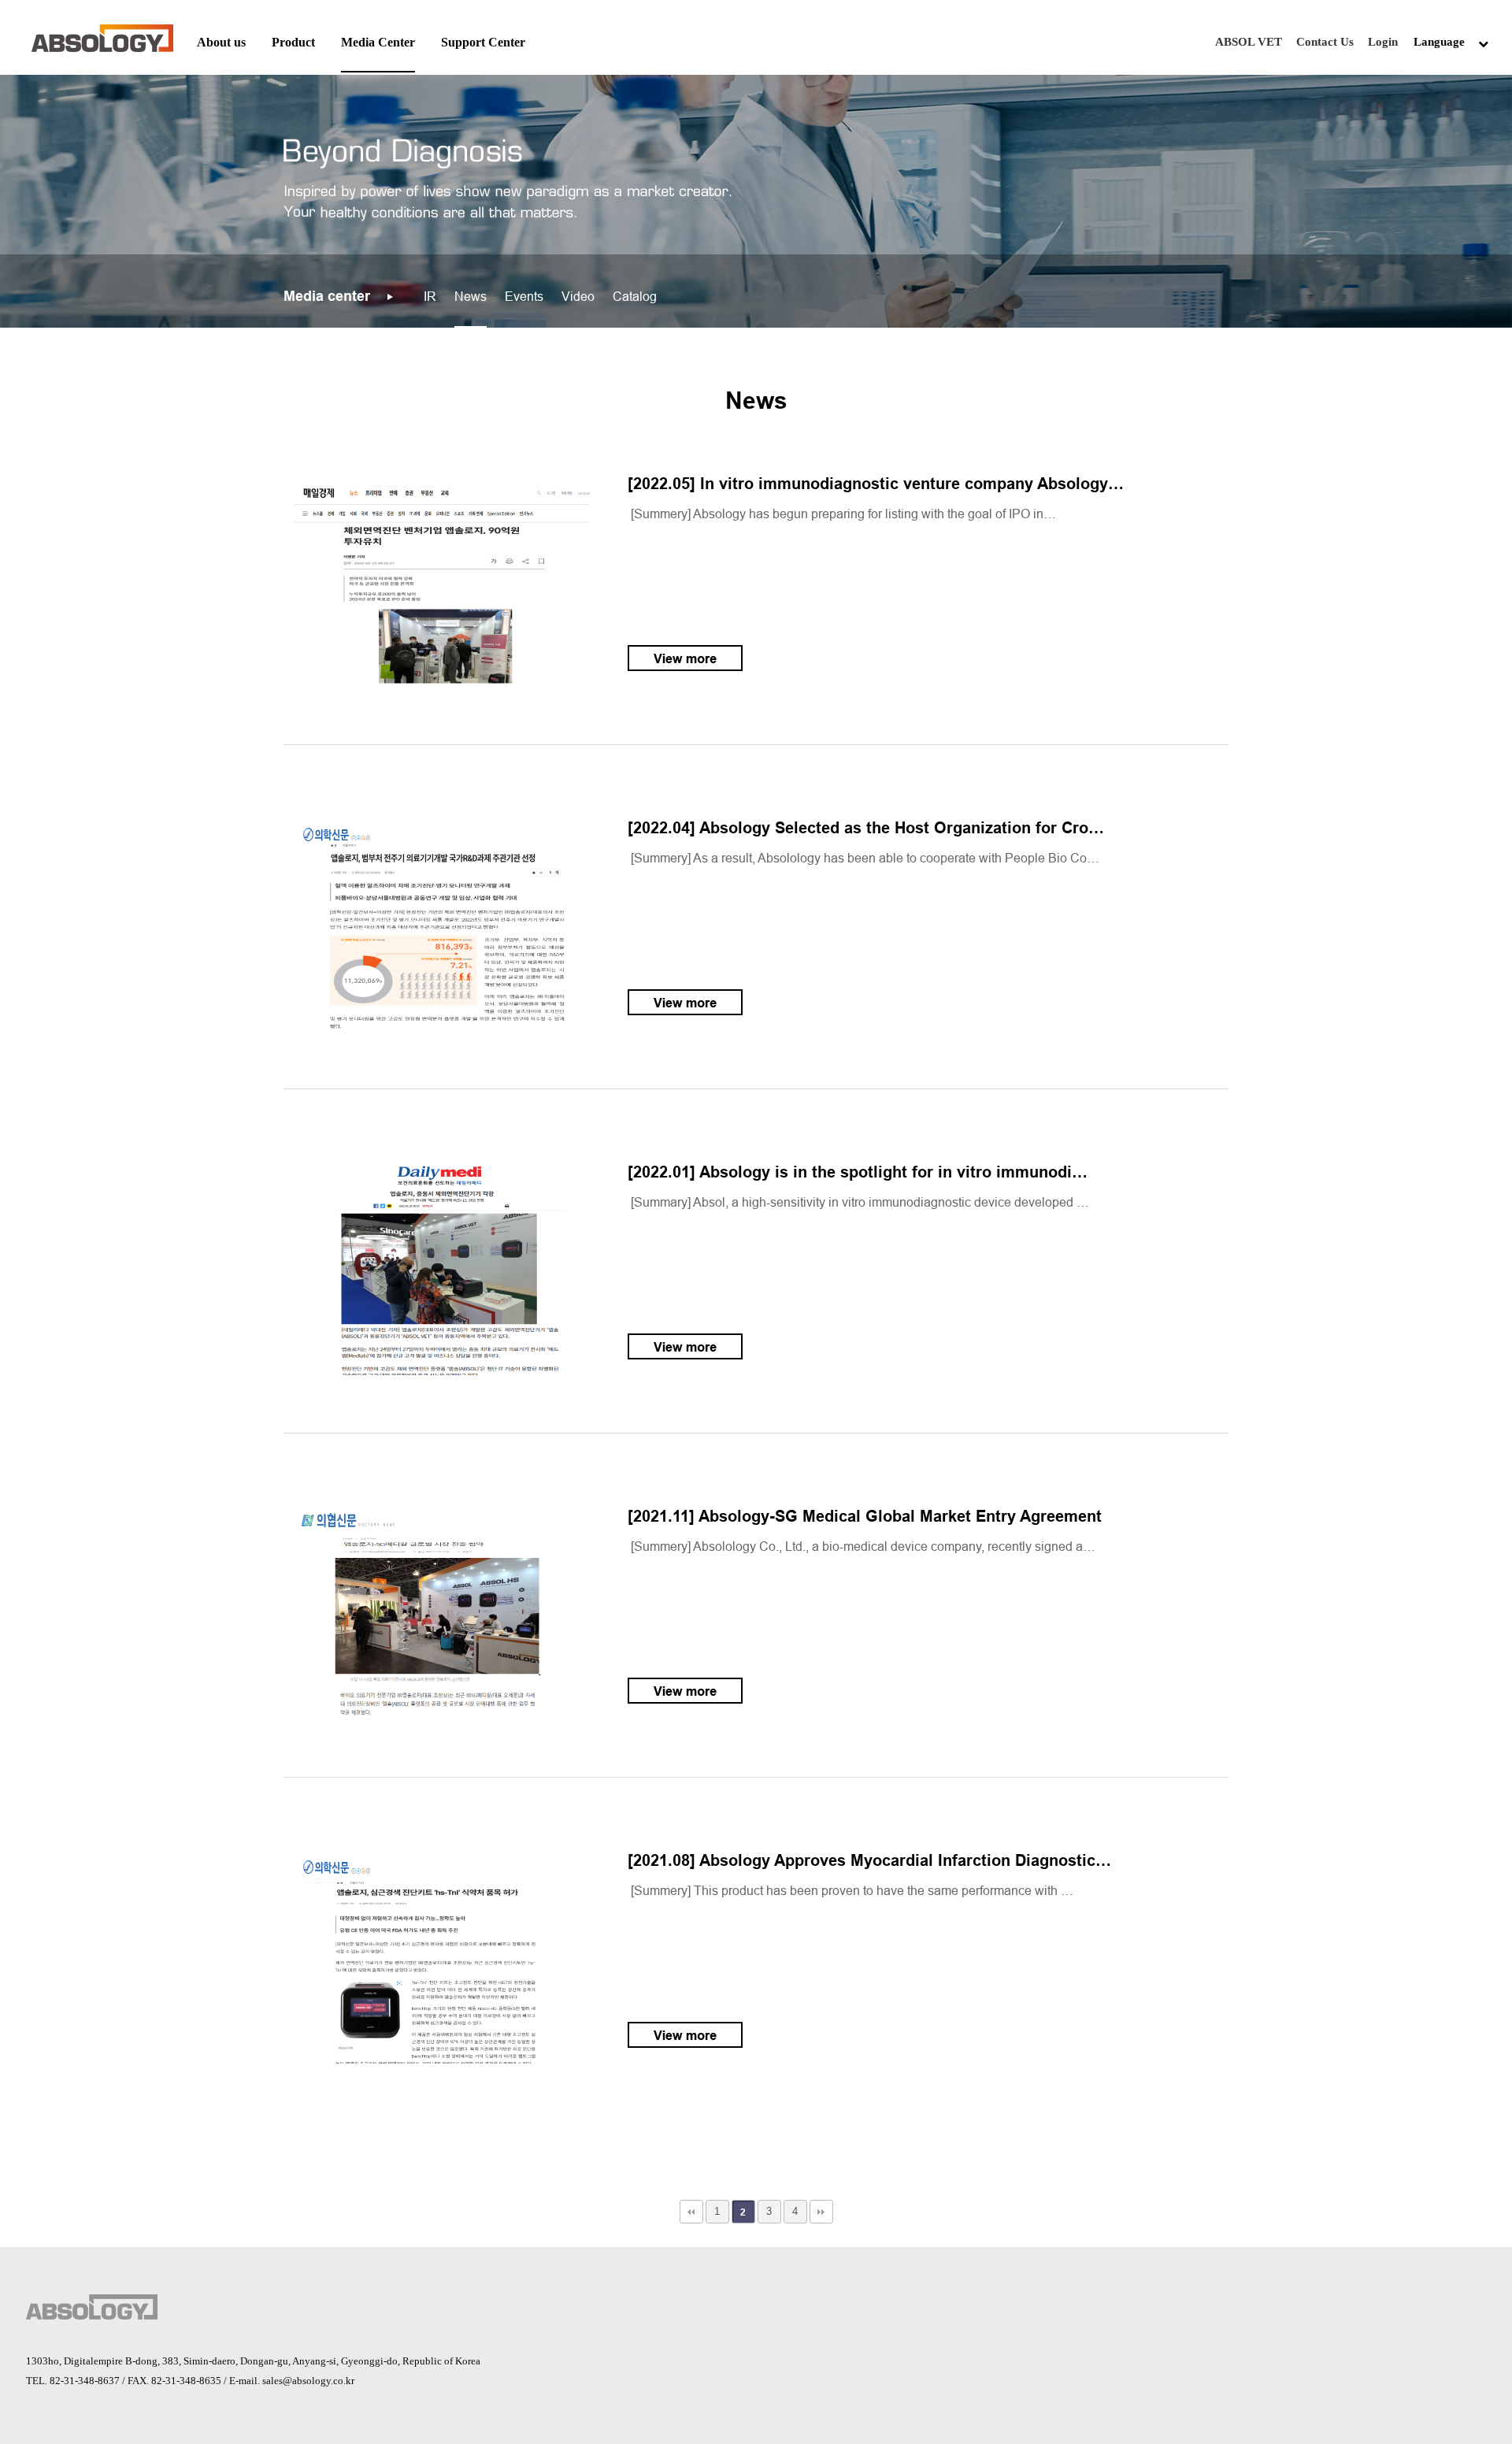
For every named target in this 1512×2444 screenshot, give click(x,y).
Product (293, 42)
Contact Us (1325, 42)
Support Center (483, 42)
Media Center (378, 42)
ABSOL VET (1249, 42)
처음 (691, 2212)
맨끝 (821, 2212)
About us (221, 42)
